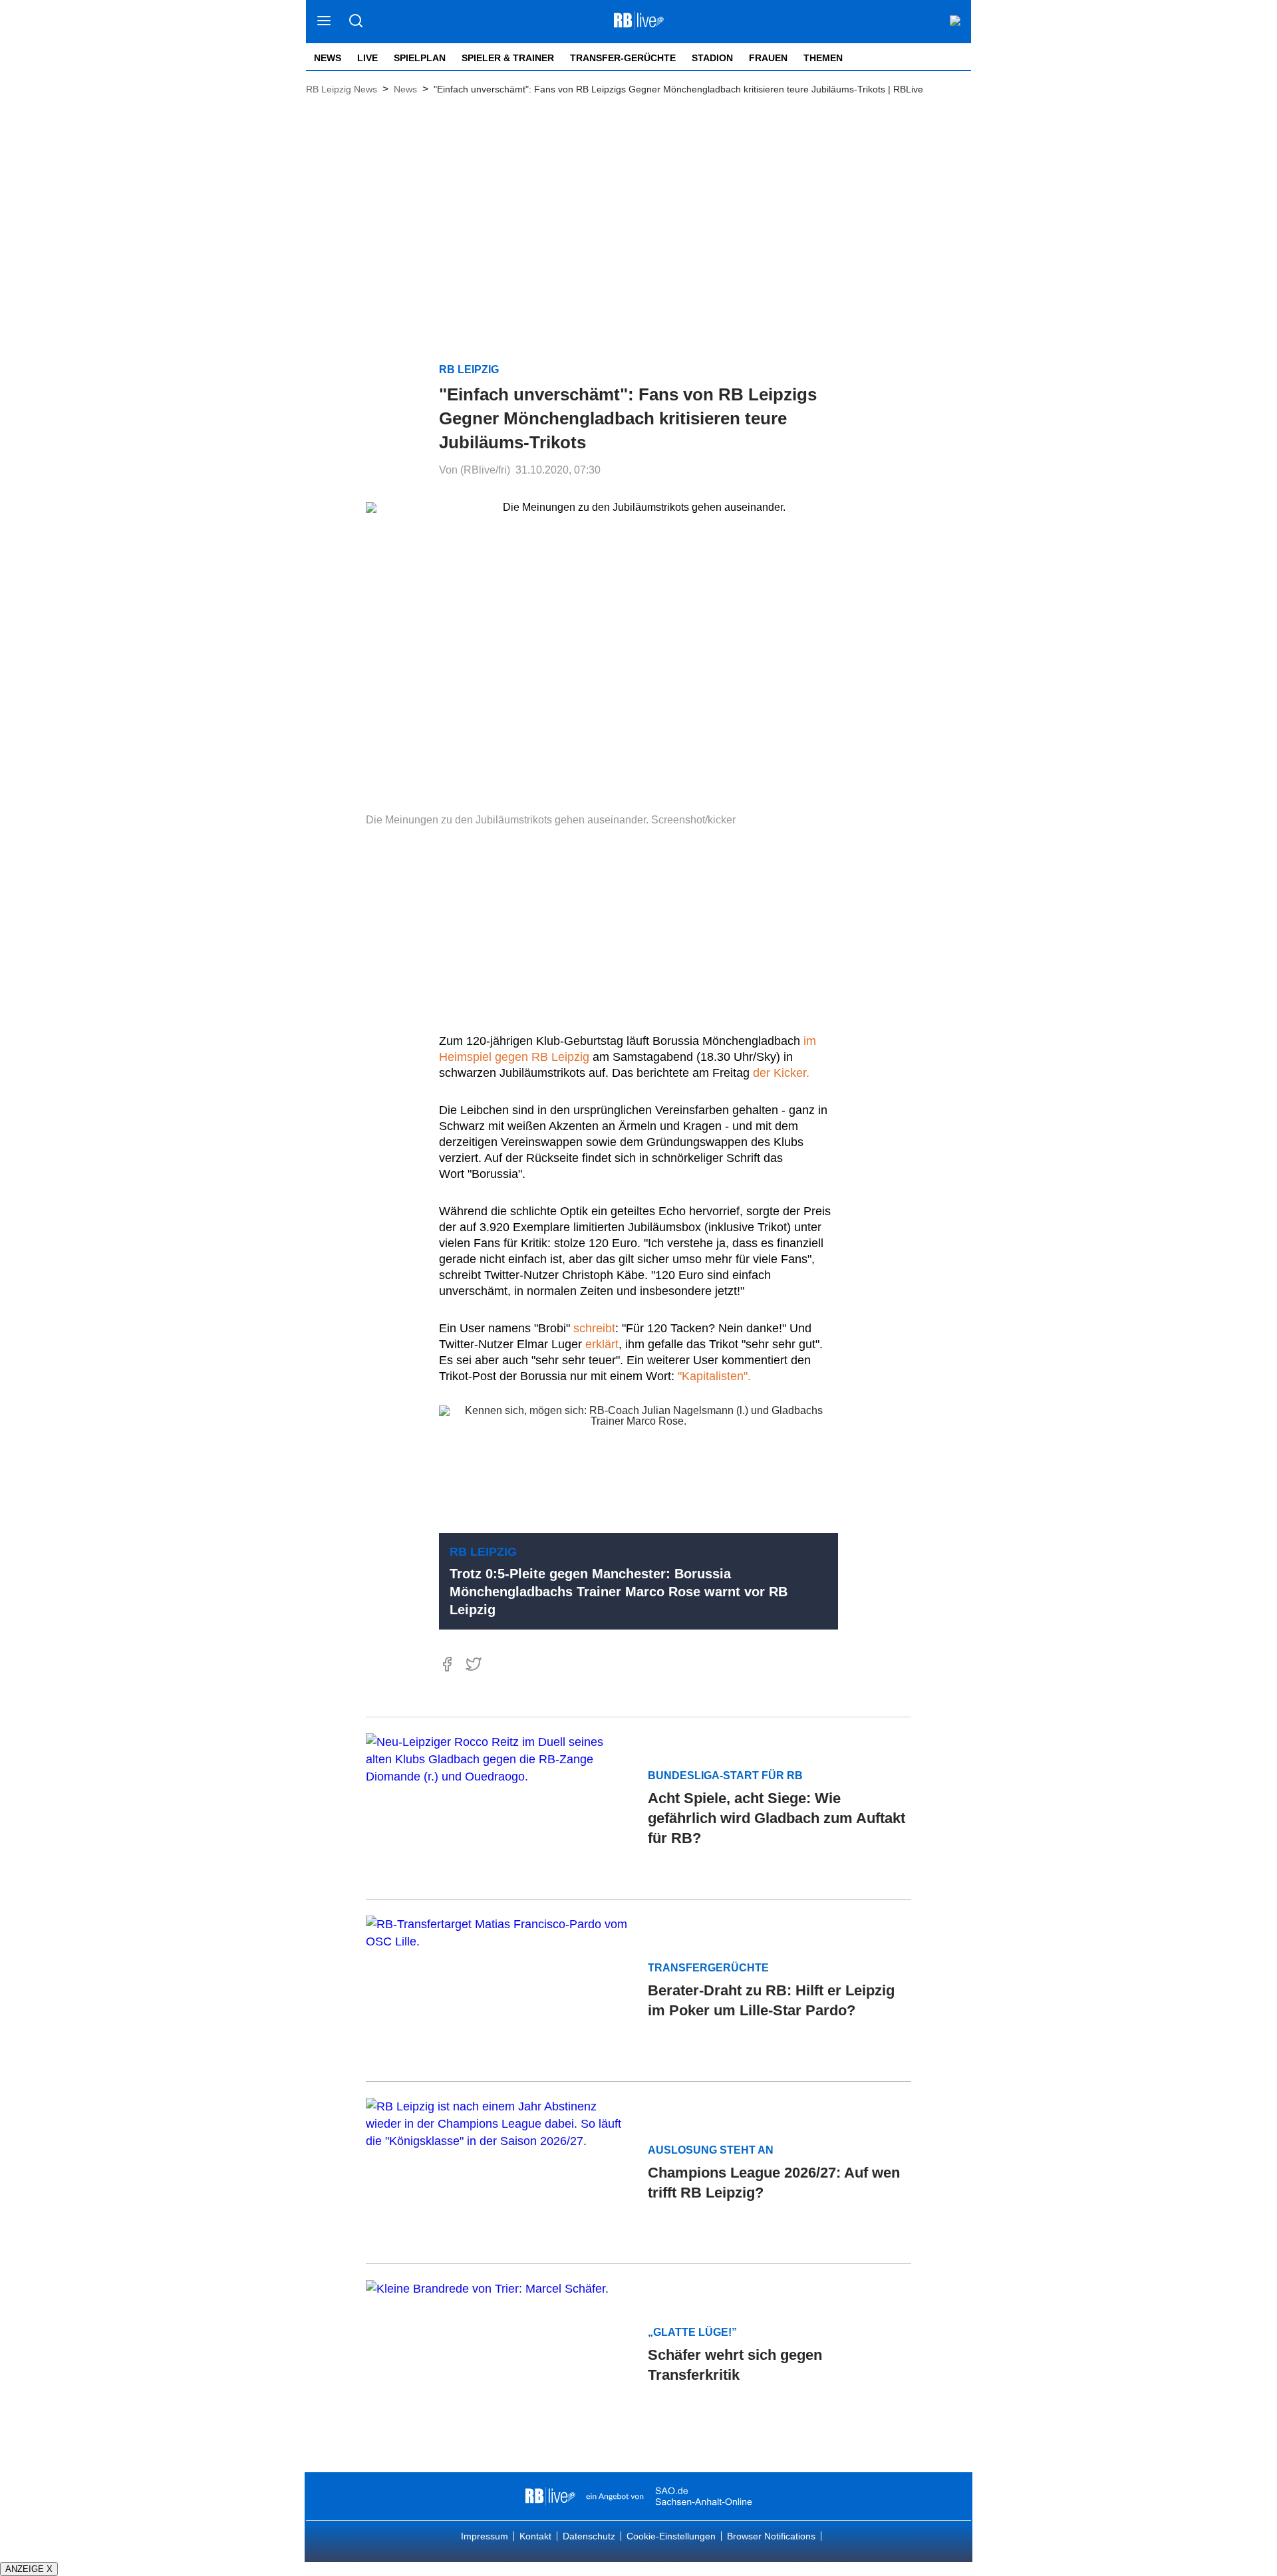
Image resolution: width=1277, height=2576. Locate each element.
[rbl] (550, 2496)
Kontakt (535, 2536)
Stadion (712, 58)
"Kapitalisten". (714, 1376)
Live (367, 58)
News (328, 58)
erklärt (602, 1344)
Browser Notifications (771, 2536)
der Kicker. (781, 1073)
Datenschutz (589, 2536)
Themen (823, 58)
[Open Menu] (324, 22)
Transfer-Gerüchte (623, 58)
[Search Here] (355, 22)
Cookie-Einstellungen (671, 2536)
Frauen (768, 58)
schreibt (594, 1328)
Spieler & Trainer (508, 58)
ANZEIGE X (29, 2569)
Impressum (485, 2536)
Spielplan (420, 58)
